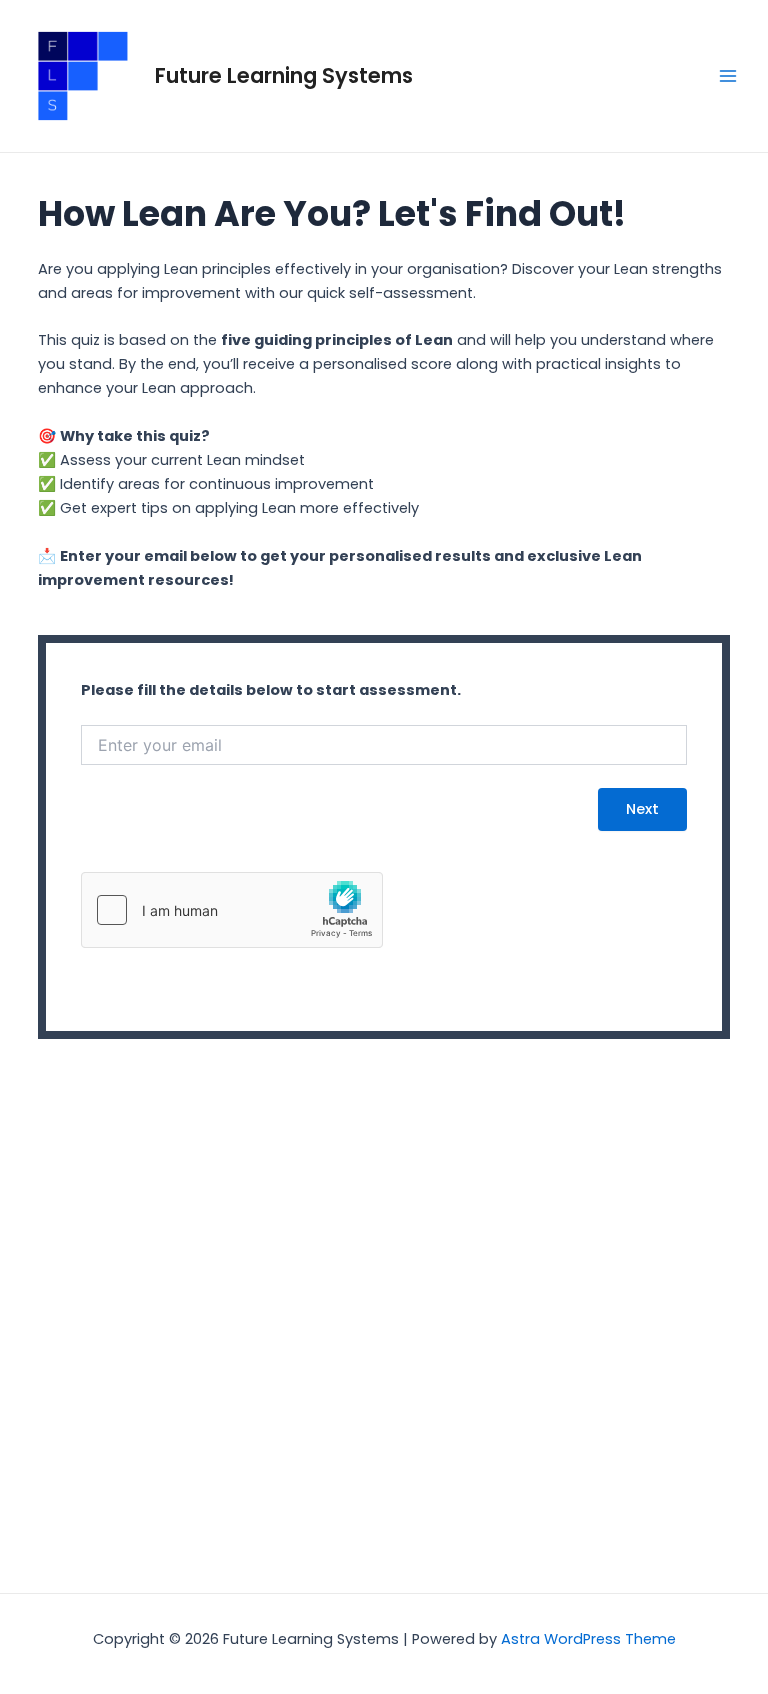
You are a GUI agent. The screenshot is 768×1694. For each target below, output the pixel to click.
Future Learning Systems (284, 75)
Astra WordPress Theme (588, 1639)
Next (642, 809)
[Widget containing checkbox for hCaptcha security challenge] (232, 910)
